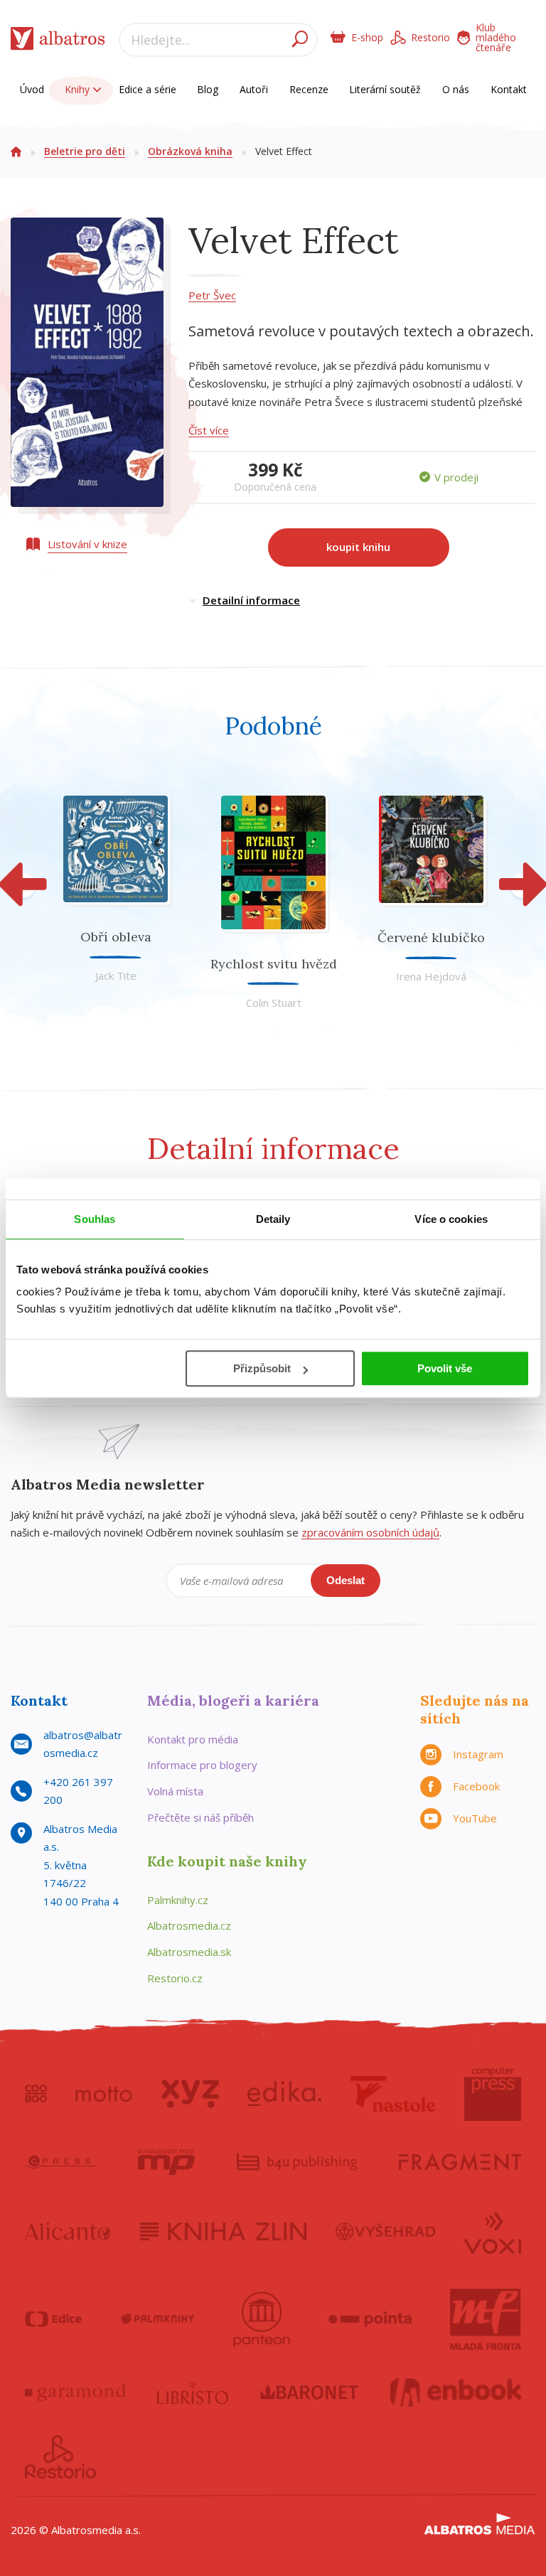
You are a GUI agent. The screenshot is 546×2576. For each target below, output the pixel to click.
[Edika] (284, 2094)
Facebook (476, 1786)
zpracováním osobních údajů (370, 1532)
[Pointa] (370, 2319)
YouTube (475, 1818)
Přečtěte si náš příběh (200, 1817)
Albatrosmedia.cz (189, 1925)
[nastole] (393, 2094)
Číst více (209, 430)
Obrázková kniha (190, 151)
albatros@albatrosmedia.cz (83, 1744)
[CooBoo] (36, 2094)
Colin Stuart (274, 1003)
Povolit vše (445, 1368)
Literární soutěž (385, 89)
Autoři (254, 89)
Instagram (478, 1754)
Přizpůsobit (262, 1368)
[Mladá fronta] (486, 2319)
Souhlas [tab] (95, 1219)
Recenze (309, 89)
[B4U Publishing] (297, 2162)
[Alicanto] (68, 2232)
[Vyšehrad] (386, 2232)
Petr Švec (212, 295)
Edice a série (148, 89)
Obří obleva (116, 937)
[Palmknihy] (158, 2319)
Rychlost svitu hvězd (274, 964)
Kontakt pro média (193, 1739)
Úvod (32, 89)
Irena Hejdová (431, 976)
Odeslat (346, 1580)
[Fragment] (460, 2162)
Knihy (79, 89)
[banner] (58, 42)
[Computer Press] (493, 2094)
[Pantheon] (262, 2319)
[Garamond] (75, 2393)
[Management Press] (166, 2162)
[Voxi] (493, 2232)
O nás (456, 89)
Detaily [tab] (273, 1219)
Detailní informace (251, 600)
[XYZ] (190, 2094)
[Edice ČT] (53, 2319)
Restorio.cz (175, 1978)
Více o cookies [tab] (451, 1219)
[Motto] (104, 2094)
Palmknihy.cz (178, 1900)
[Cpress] (60, 2162)
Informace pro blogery (202, 1765)
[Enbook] (456, 2393)
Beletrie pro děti (85, 151)
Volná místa (175, 1791)
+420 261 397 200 (78, 1791)
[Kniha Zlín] (223, 2232)
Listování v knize (87, 544)
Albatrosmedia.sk (189, 1952)
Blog (208, 89)
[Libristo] (193, 2393)
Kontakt (509, 89)
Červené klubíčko (431, 937)
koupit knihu (358, 547)
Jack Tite (116, 976)
